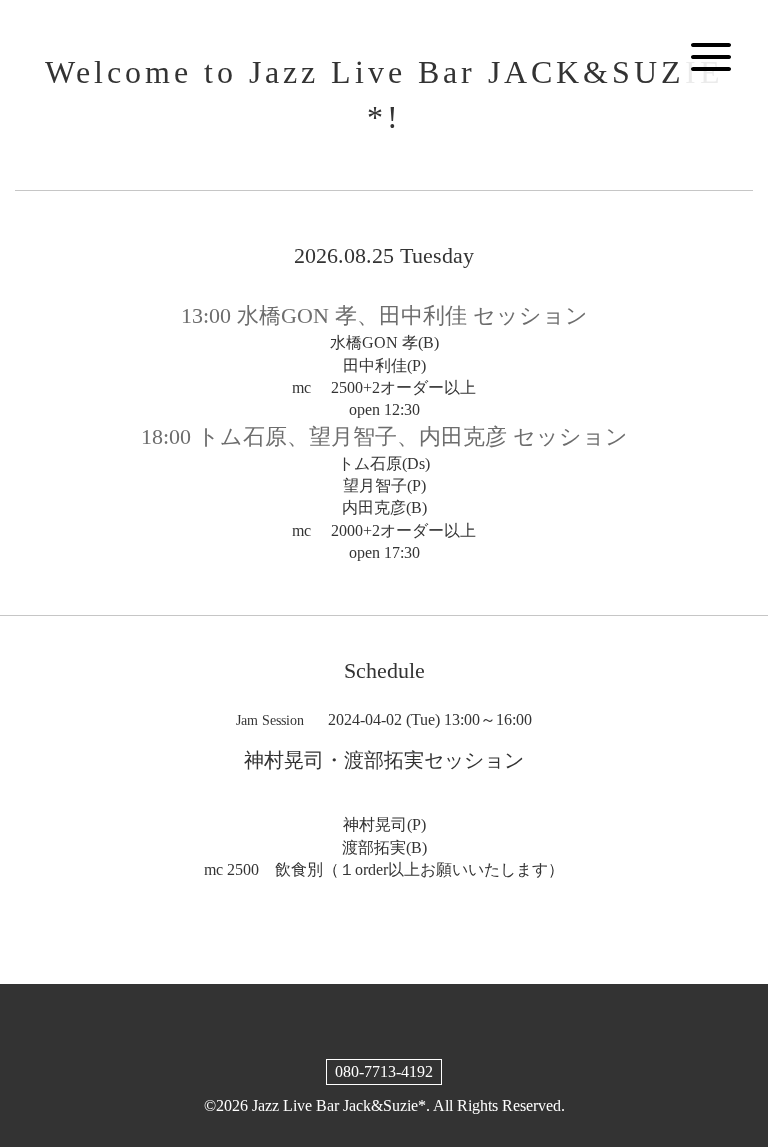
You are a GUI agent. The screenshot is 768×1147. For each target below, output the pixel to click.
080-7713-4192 (384, 1071)
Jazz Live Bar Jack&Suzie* (339, 1105)
